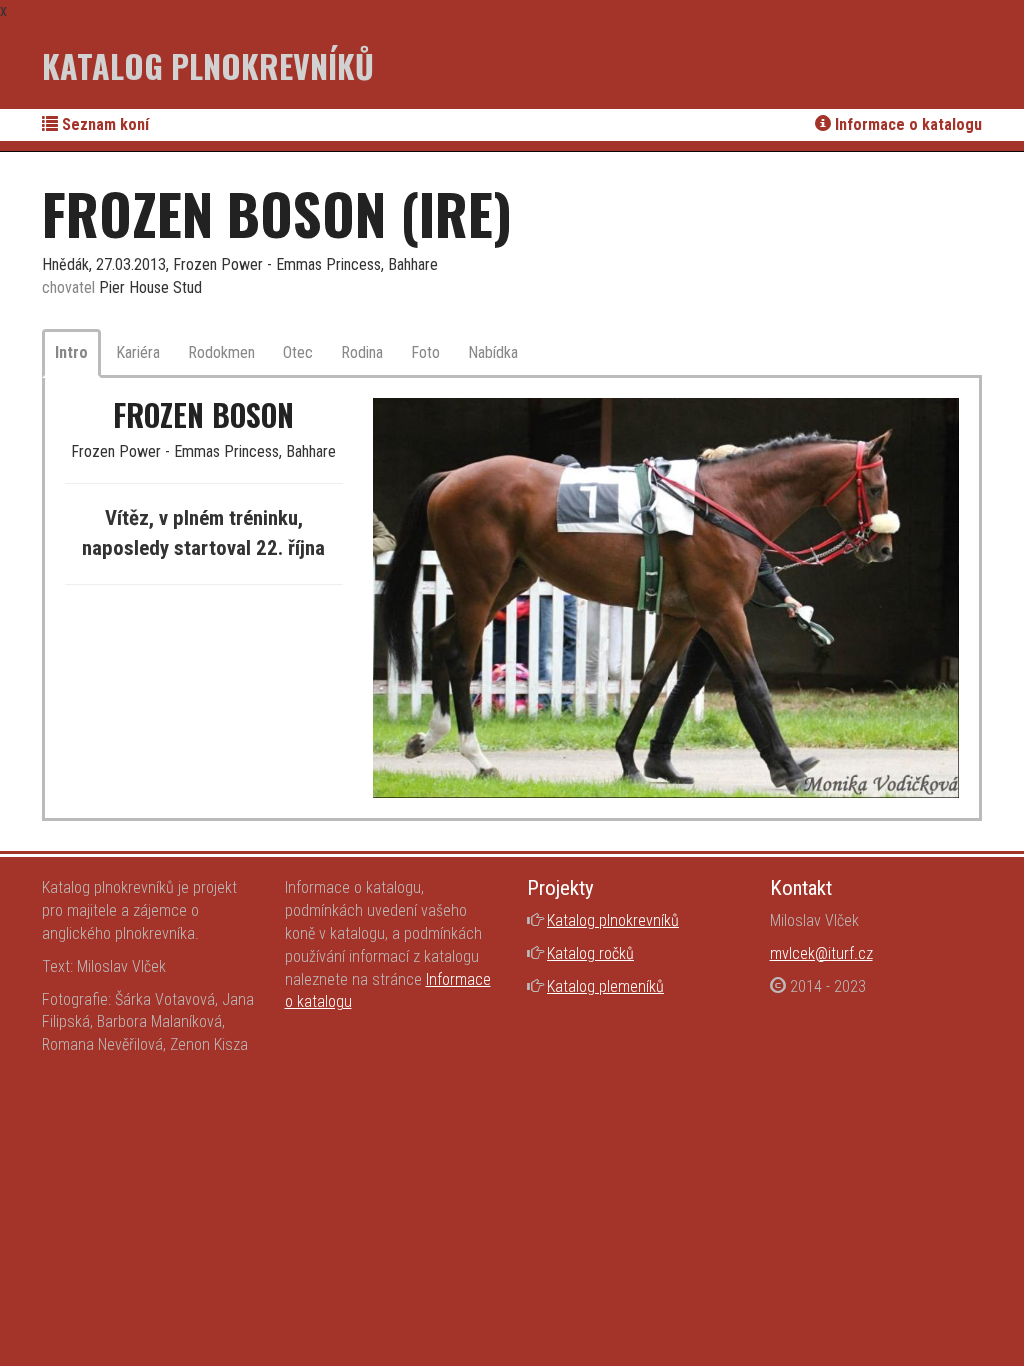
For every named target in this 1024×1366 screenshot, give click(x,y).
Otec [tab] (298, 352)
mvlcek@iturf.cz (821, 953)
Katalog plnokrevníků (208, 65)
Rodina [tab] (362, 352)
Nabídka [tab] (493, 352)
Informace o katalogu (906, 124)
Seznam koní (103, 124)
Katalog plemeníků (605, 986)
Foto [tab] (425, 352)
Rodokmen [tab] (221, 352)
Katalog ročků (590, 953)
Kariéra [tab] (138, 352)
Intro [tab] (71, 352)
